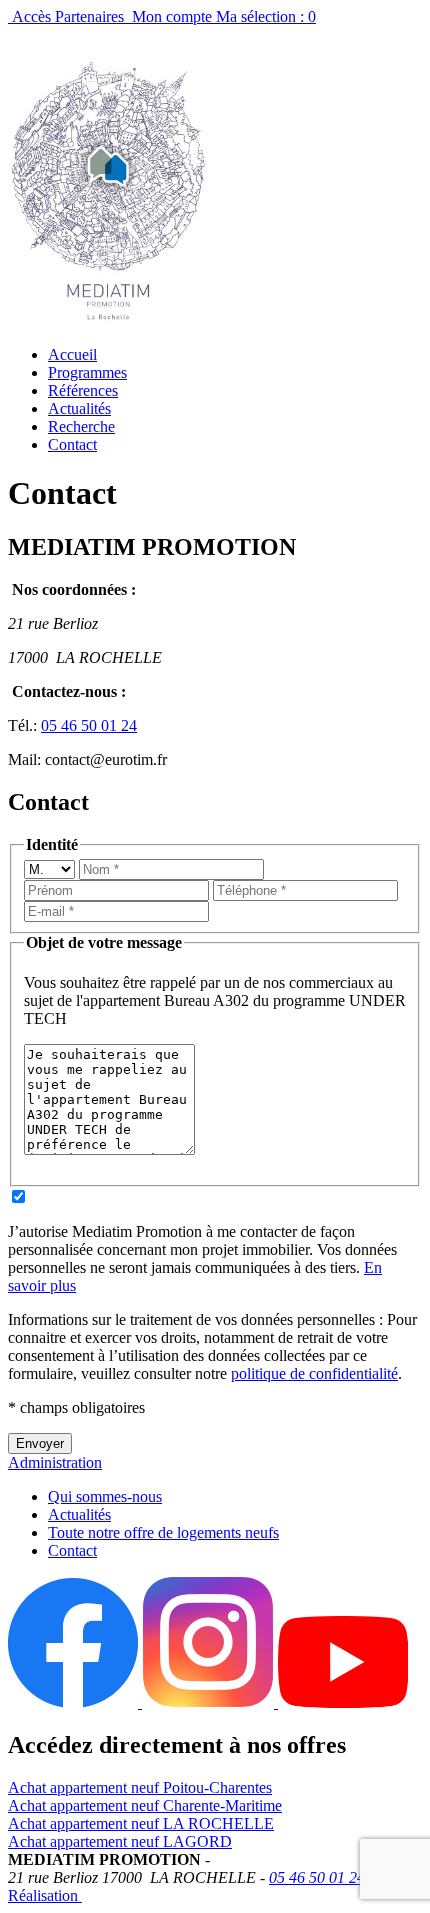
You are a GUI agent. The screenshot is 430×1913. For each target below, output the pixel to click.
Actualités (79, 408)
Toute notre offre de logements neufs (163, 1532)
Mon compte (172, 16)
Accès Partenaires (68, 16)
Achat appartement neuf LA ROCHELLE (141, 1823)
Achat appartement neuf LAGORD (120, 1841)
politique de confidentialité (314, 1373)
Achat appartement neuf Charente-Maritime (145, 1805)
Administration (55, 1462)
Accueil (72, 354)
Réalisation (45, 1895)
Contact (72, 444)
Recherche (81, 426)
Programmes (87, 372)
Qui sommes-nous (105, 1496)
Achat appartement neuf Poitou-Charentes (140, 1787)
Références (83, 390)
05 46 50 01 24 (89, 725)
